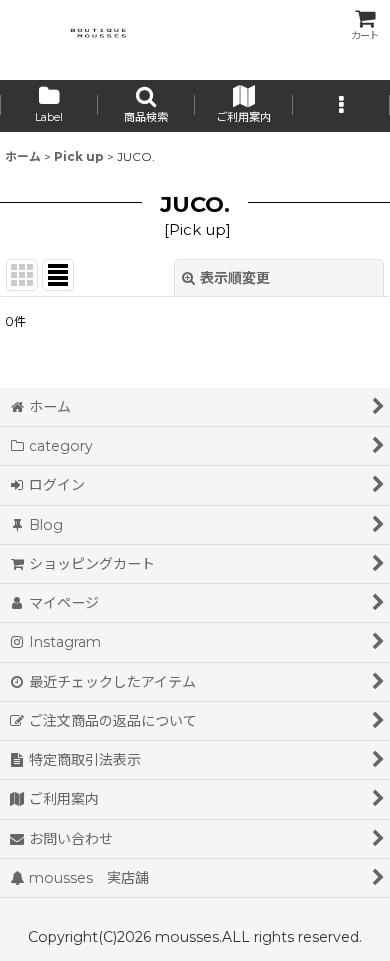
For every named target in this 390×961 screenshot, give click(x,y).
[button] (147, 106)
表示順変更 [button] (235, 278)
